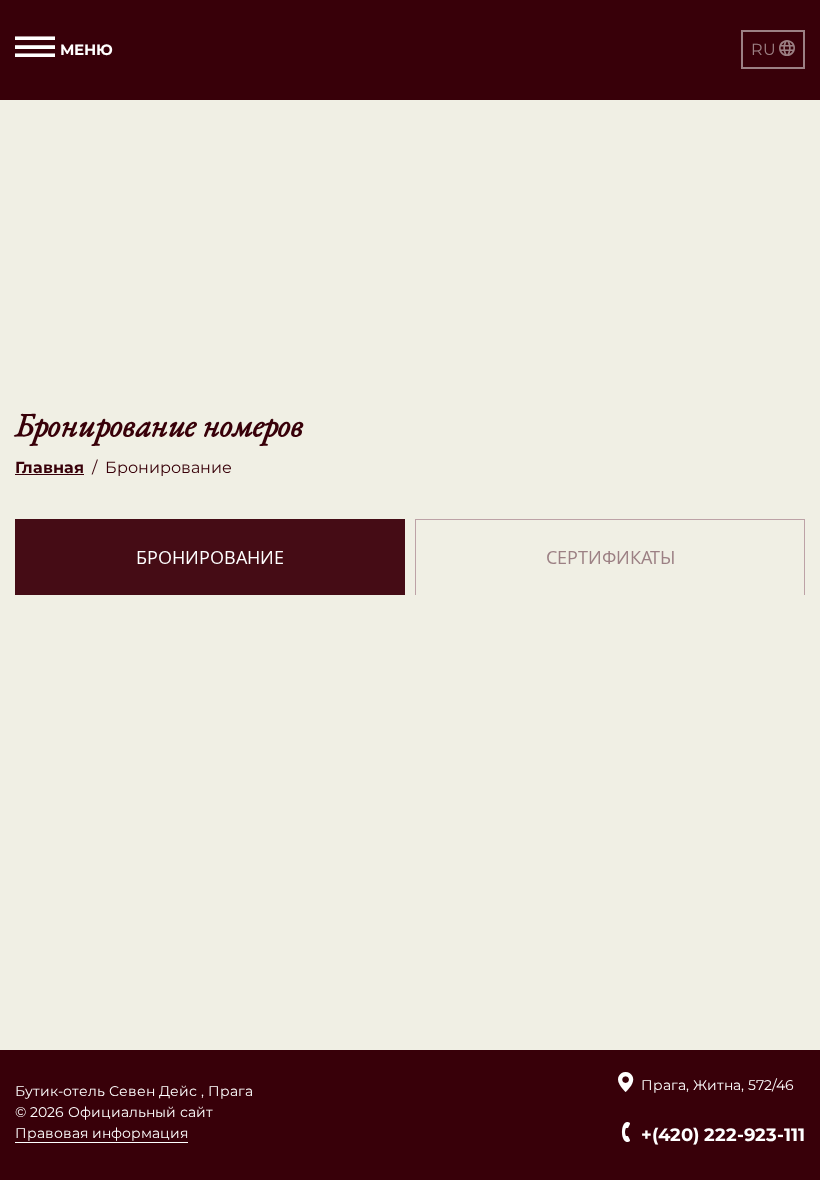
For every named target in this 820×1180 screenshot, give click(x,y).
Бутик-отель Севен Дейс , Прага (134, 1091)
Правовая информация (101, 1133)
